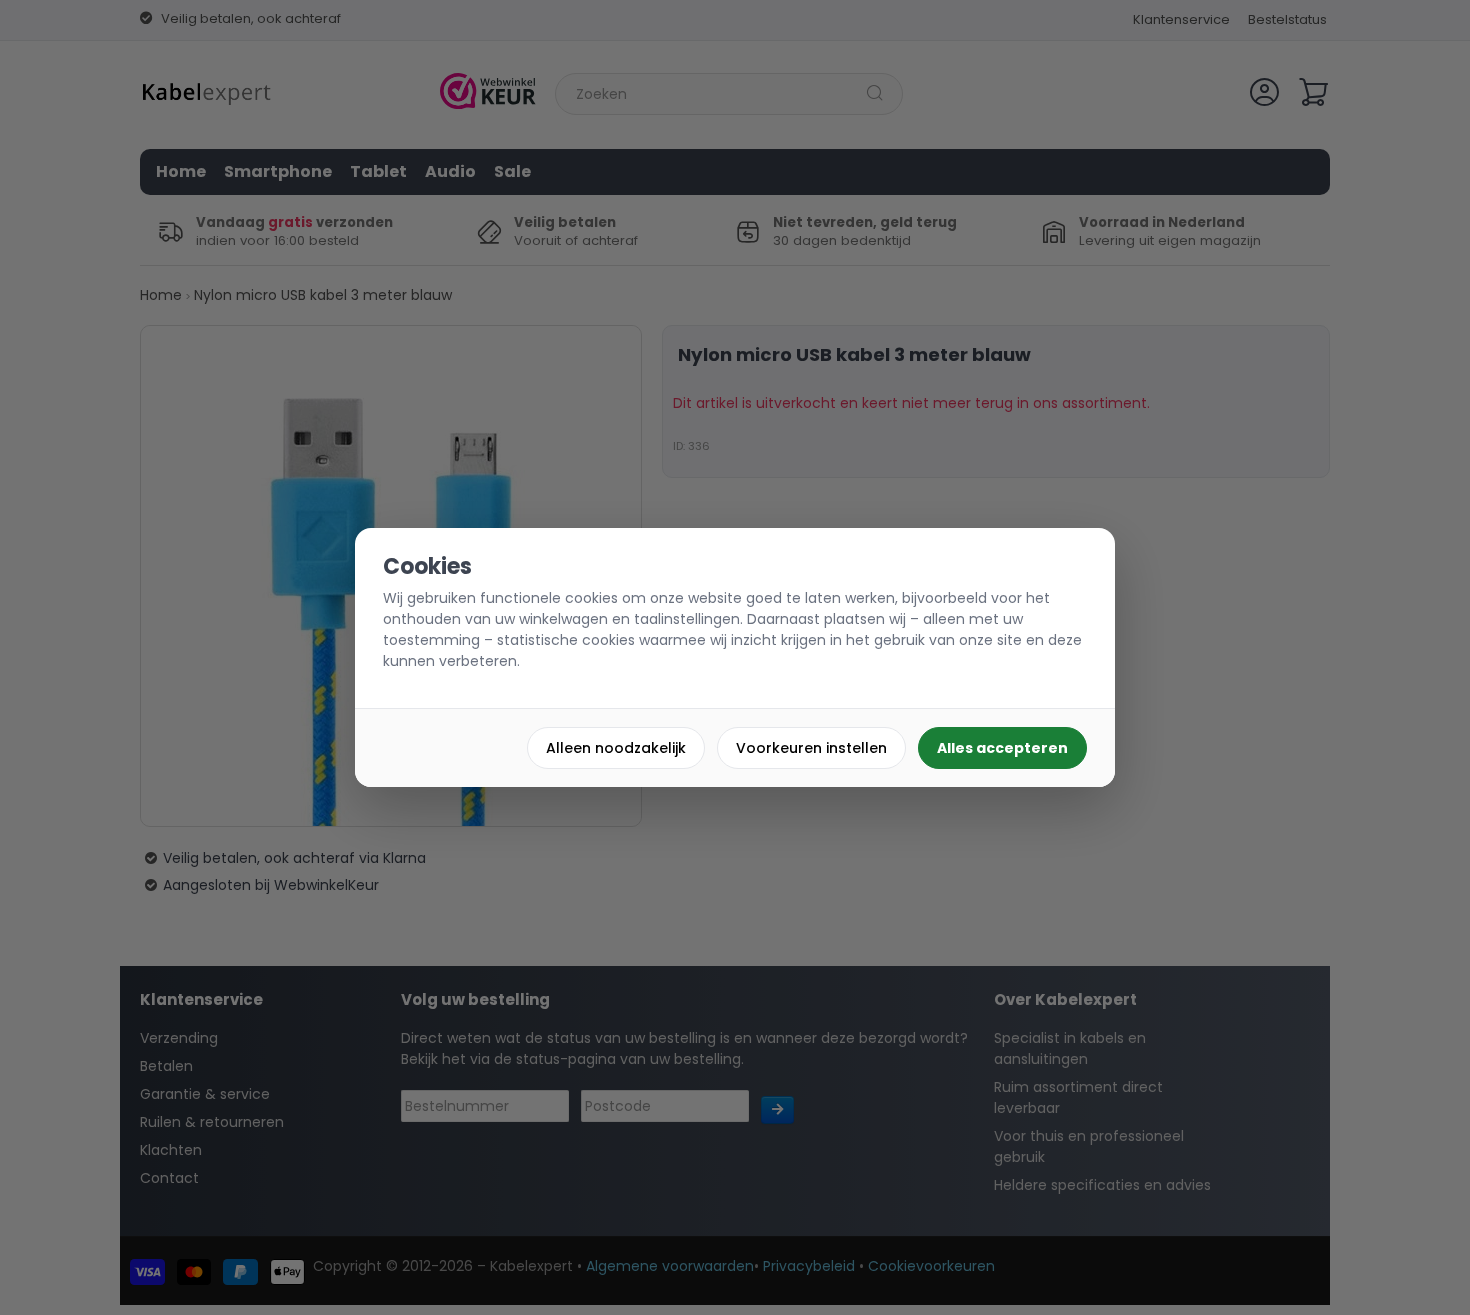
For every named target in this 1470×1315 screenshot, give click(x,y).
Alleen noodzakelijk (616, 748)
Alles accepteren (1002, 748)
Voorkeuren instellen (811, 748)
